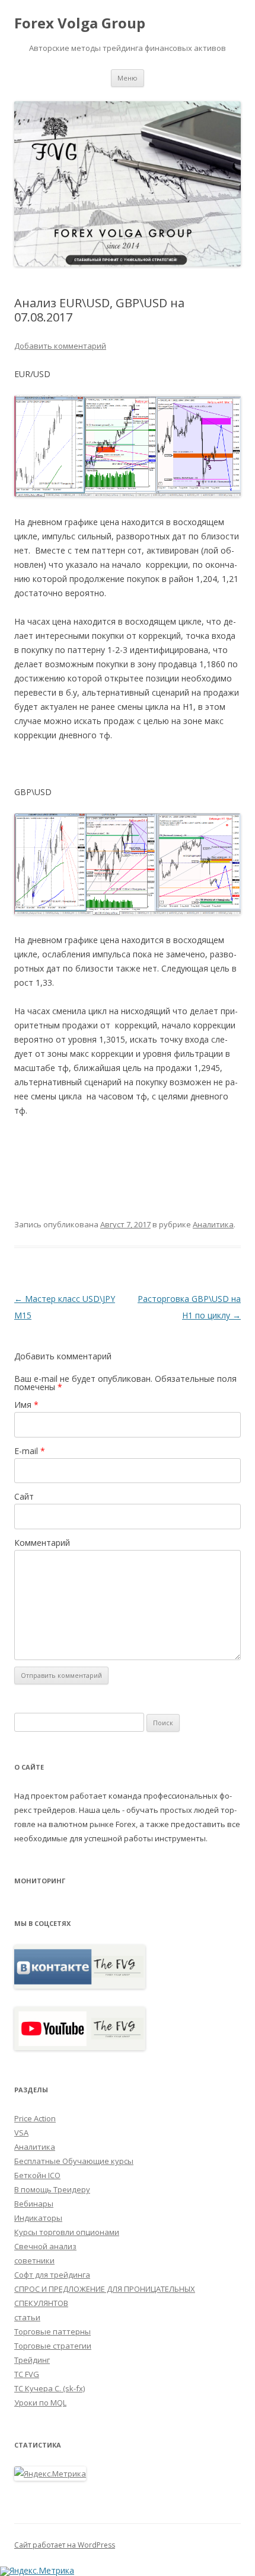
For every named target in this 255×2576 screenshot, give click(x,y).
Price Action (35, 2118)
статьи (27, 2317)
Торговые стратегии (53, 2346)
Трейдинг (32, 2360)
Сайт (24, 1496)
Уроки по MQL (40, 2403)
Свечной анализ (45, 2246)
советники (34, 2260)
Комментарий (42, 1543)
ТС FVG (27, 2374)
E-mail (30, 1451)
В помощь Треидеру (52, 2189)
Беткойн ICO (37, 2175)
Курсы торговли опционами (67, 2232)
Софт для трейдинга (52, 2275)
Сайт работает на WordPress (65, 2545)
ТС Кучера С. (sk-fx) (50, 2388)
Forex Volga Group (80, 23)
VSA (21, 2133)
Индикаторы (38, 2218)
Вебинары (34, 2204)
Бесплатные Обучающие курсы (74, 2161)
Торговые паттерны (52, 2331)
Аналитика (213, 1224)
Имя (26, 1405)
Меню (128, 78)
